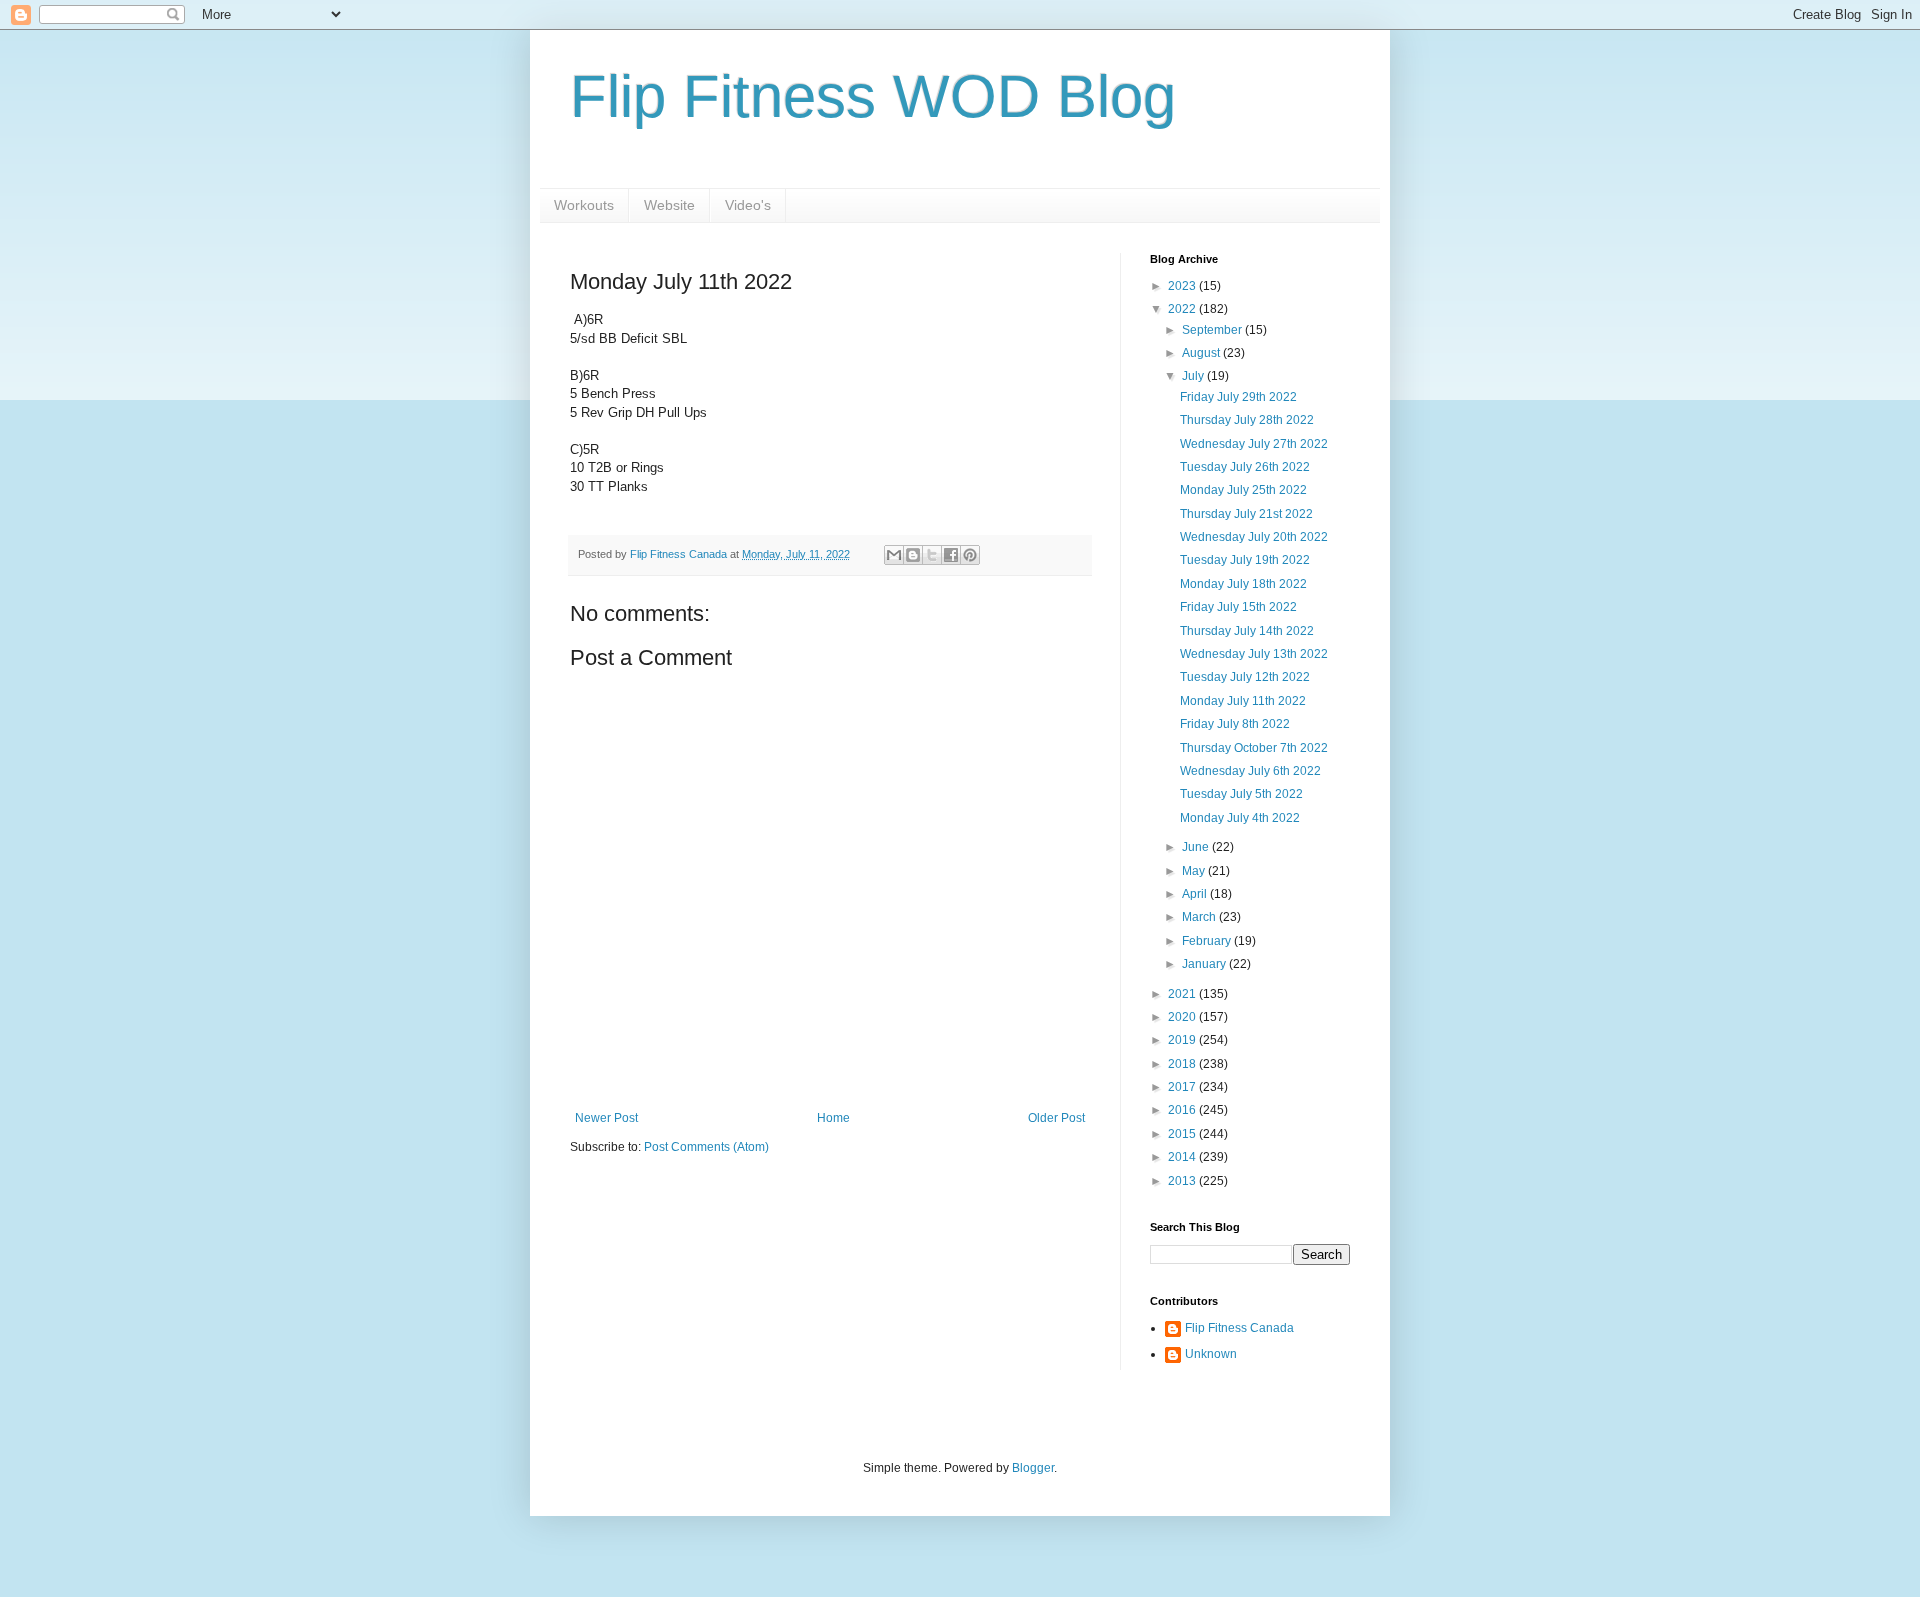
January (1205, 964)
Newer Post (606, 1118)
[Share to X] (932, 555)
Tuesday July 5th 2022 (1241, 794)
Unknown (1211, 1354)
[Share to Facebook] (951, 555)
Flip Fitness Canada (1239, 1328)
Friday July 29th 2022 (1238, 397)
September (1213, 330)
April (1196, 894)
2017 (1183, 1087)
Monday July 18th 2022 (1243, 584)
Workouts (584, 205)
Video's (748, 205)
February (1208, 941)
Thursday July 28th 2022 (1247, 420)
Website (669, 205)
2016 (1183, 1110)
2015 (1183, 1134)
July (1194, 376)
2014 (1183, 1157)
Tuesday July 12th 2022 (1245, 677)
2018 (1183, 1064)
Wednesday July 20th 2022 (1254, 537)
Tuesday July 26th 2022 (1245, 467)
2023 (1183, 286)
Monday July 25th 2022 (1243, 490)
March (1200, 917)
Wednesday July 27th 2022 (1254, 444)
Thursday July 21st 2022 (1246, 514)
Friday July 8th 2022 (1235, 724)
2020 (1183, 1017)
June (1197, 847)
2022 (1183, 309)
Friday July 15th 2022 (1238, 607)
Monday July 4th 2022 (1240, 818)
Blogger (1033, 1468)
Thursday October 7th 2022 (1254, 748)
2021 (1183, 994)
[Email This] (894, 555)
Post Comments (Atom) (706, 1147)
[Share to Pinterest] (970, 555)
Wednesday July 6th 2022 (1250, 771)
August (1202, 353)
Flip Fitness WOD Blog (873, 96)
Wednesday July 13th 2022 (1254, 654)
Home (833, 1118)
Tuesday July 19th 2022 (1245, 560)
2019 (1183, 1040)
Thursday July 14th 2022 (1247, 631)
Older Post (1056, 1118)
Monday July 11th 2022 (1243, 701)
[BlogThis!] (913, 555)
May (1195, 871)
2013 (1183, 1181)
